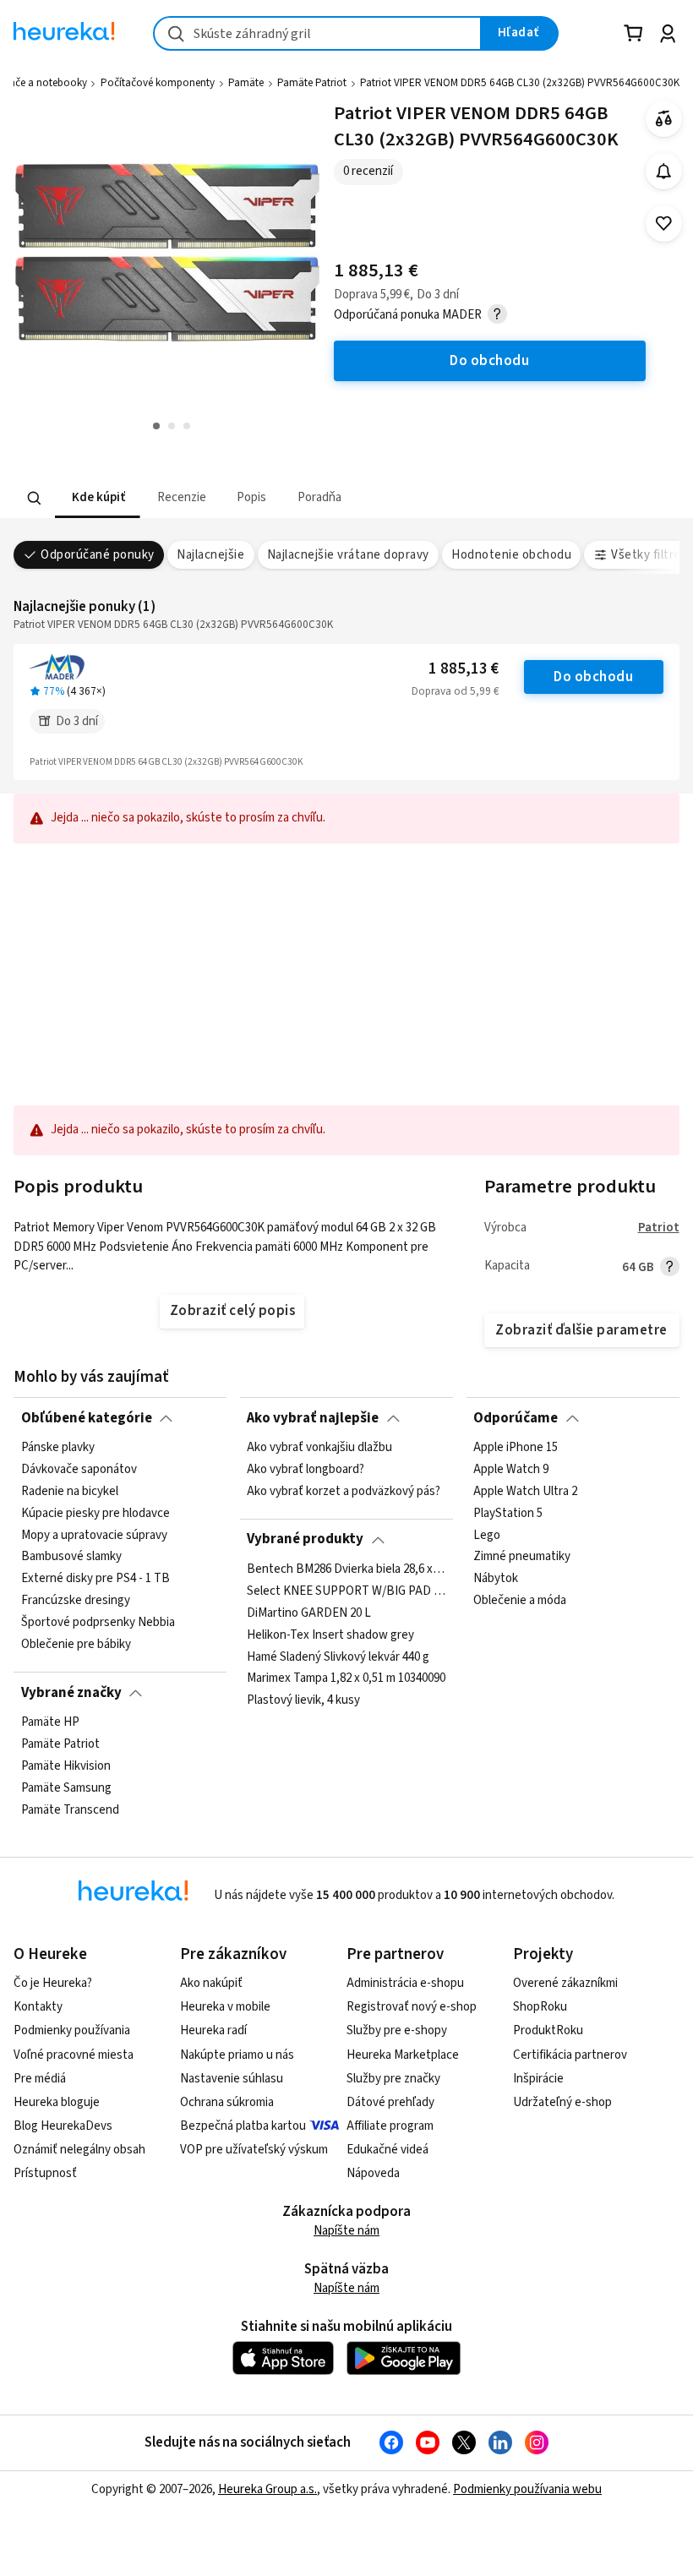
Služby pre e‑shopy (397, 2030)
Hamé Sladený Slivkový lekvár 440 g (338, 1656)
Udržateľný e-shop (562, 2102)
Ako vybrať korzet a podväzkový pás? (344, 1492)
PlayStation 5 (508, 1514)
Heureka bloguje (57, 2102)
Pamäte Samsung (66, 1788)
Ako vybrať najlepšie (313, 1418)
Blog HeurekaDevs (63, 2126)
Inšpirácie (538, 2079)
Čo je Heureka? (53, 1983)
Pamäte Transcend (70, 1809)
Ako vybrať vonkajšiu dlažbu (319, 1448)
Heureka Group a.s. (267, 2489)
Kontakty (38, 2007)
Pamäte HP (50, 1722)
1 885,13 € (464, 669)
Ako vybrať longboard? (306, 1470)
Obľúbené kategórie (87, 1418)
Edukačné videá (387, 2150)
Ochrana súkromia (227, 2102)
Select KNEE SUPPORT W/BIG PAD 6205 (346, 1591)
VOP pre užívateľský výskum (254, 2150)
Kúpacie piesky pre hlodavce (95, 1514)
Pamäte (246, 83)
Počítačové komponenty (158, 83)
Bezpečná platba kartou (243, 2126)
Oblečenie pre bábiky (76, 1645)
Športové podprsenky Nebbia (98, 1623)
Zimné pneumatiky (522, 1557)
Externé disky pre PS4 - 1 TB (95, 1579)
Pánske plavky (58, 1448)
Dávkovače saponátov (79, 1470)
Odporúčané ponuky (97, 555)
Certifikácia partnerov (570, 2055)
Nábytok (496, 1579)
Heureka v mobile (225, 2007)
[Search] (35, 498)
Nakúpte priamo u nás (237, 2055)
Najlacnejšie (210, 555)
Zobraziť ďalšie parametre (581, 1330)
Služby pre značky (393, 2079)
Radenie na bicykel (70, 1492)
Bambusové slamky (71, 1557)
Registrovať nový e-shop (412, 2007)
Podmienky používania (72, 2030)
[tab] (98, 498)
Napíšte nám (346, 2231)
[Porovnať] (664, 119)
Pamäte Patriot (312, 83)
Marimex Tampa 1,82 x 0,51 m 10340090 (346, 1678)
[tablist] (242, 498)
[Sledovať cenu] (664, 171)
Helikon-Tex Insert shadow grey (330, 1635)
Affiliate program (390, 2126)
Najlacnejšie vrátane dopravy (348, 555)
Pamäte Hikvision (66, 1766)
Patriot (659, 1228)
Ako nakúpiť (211, 1983)
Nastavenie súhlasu (232, 2079)
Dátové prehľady (390, 2102)
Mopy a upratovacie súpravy (94, 1535)
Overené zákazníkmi (565, 1983)
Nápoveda (373, 2173)
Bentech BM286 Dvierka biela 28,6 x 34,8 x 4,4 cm (346, 1569)
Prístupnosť (45, 2173)
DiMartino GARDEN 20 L (309, 1613)
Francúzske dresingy (76, 1601)
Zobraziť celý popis (232, 1311)
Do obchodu (593, 677)
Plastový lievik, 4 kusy (303, 1700)
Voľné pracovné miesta (74, 2055)
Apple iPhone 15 (516, 1448)
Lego (487, 1535)
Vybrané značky (71, 1693)
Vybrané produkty (305, 1539)
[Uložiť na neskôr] (664, 224)
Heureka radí (213, 2030)
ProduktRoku (548, 2030)
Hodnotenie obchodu (511, 555)
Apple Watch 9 (511, 1470)
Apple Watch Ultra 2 (525, 1492)
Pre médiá (40, 2079)
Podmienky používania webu (527, 2489)
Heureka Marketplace (403, 2055)
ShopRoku (540, 2007)
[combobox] (317, 33)
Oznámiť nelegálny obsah (79, 2150)
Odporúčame (516, 1418)
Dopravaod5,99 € (455, 691)
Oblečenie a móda (520, 1601)
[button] (98, 498)
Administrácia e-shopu (405, 1983)
